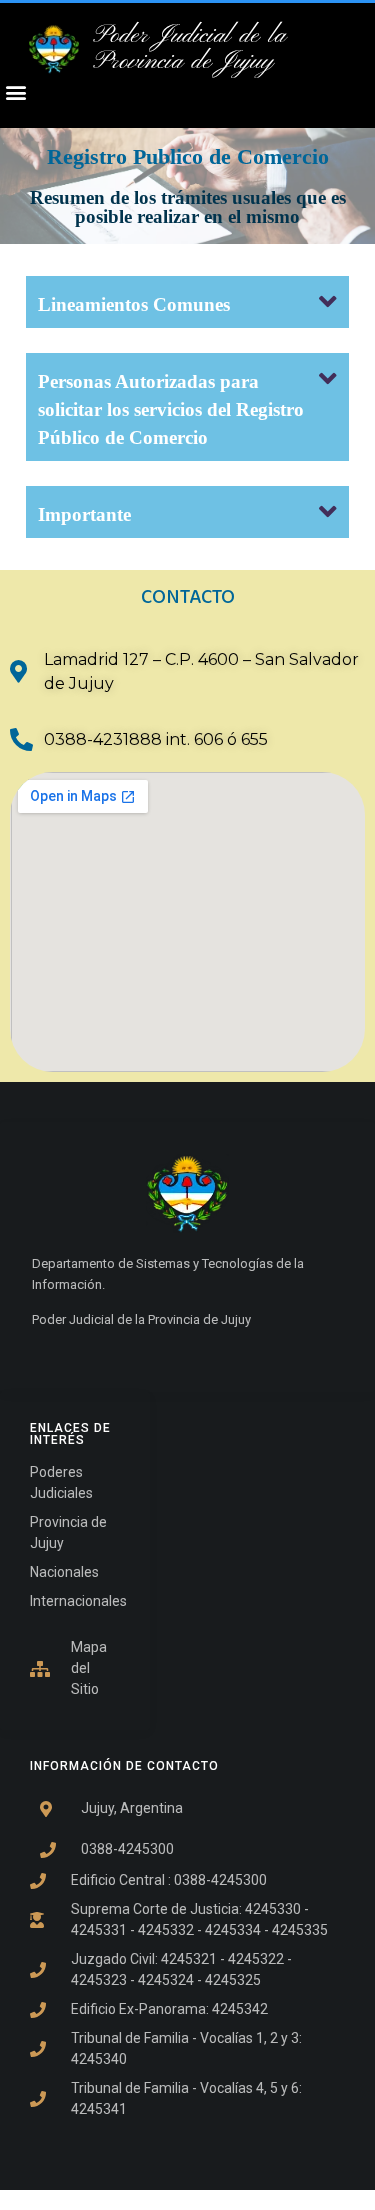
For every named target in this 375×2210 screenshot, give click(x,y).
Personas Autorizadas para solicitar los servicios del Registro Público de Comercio (171, 409)
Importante (84, 514)
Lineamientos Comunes (134, 304)
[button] (187, 302)
